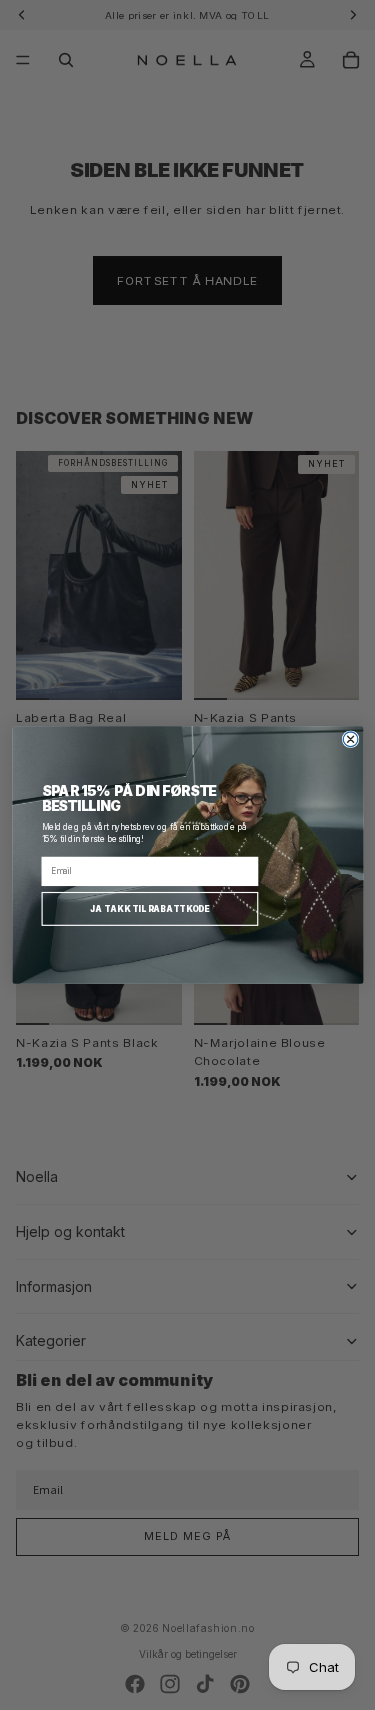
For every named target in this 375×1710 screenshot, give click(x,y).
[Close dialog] (350, 739)
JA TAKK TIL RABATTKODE (150, 908)
